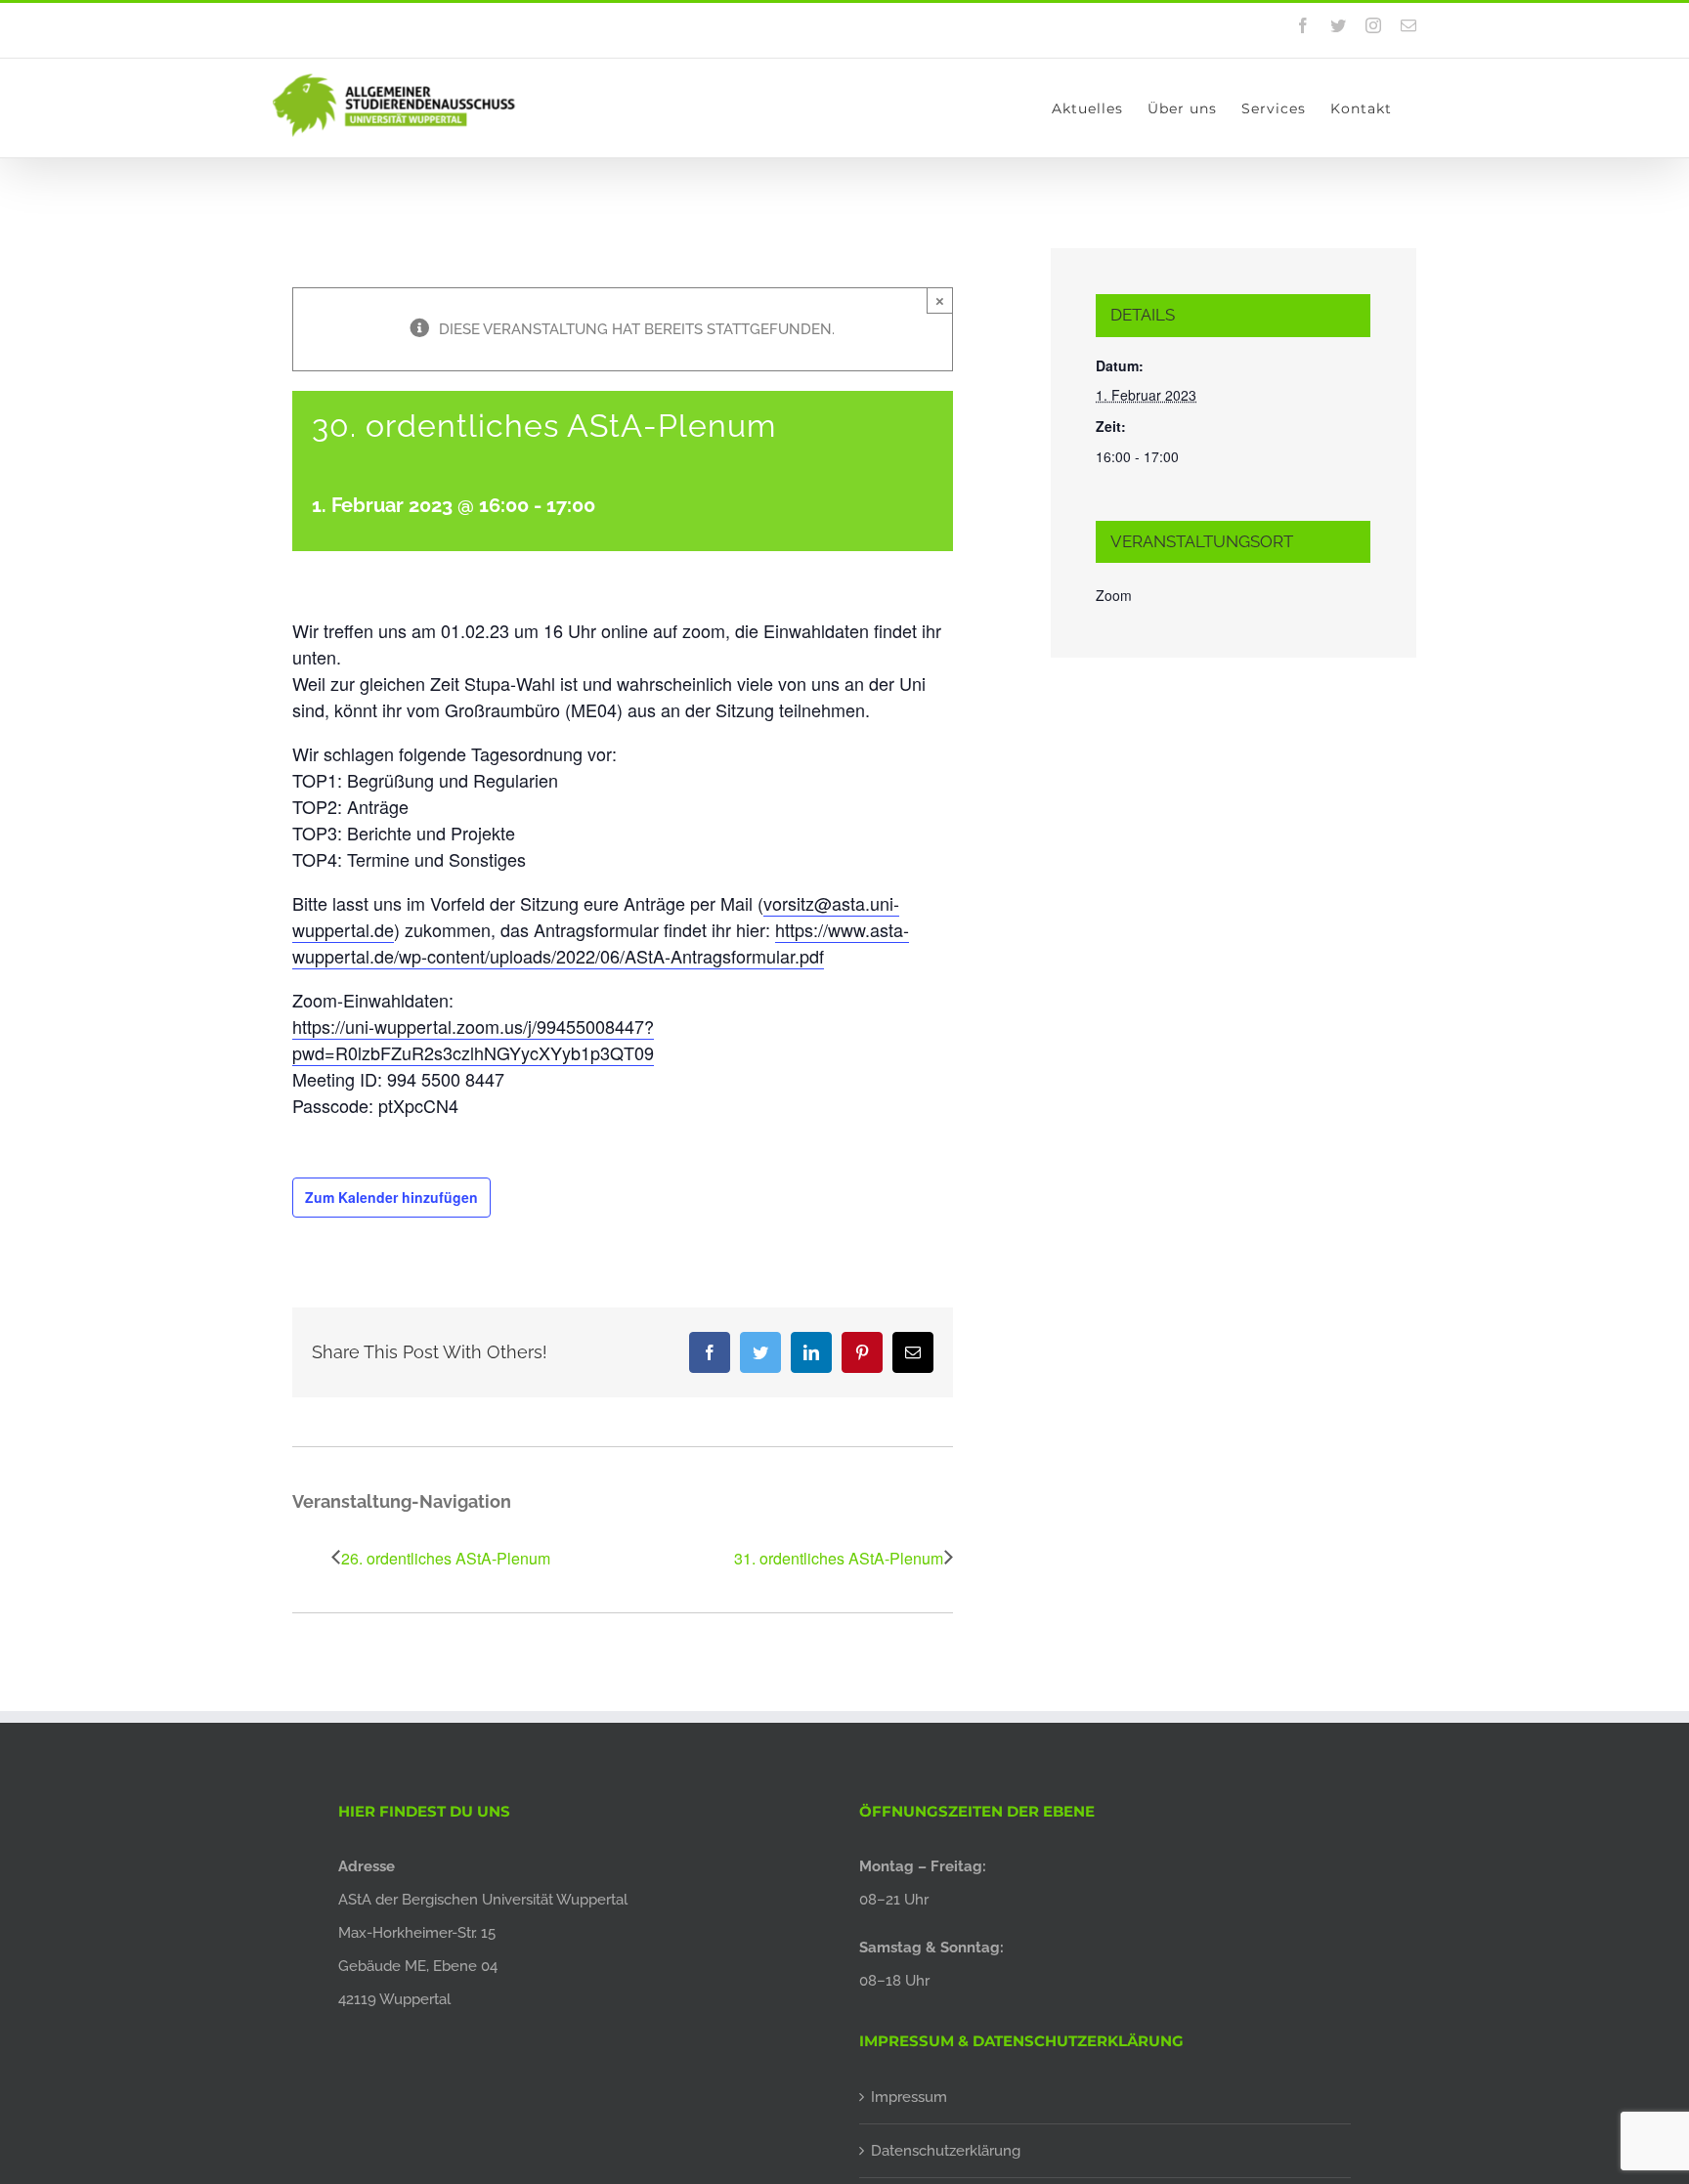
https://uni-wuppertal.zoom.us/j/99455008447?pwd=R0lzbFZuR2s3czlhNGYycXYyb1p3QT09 (473, 1039)
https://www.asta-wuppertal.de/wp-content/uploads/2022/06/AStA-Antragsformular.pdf (601, 942)
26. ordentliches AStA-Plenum (446, 1558)
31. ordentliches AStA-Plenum (839, 1558)
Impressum (909, 2097)
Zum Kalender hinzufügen (391, 1197)
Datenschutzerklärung (946, 2151)
